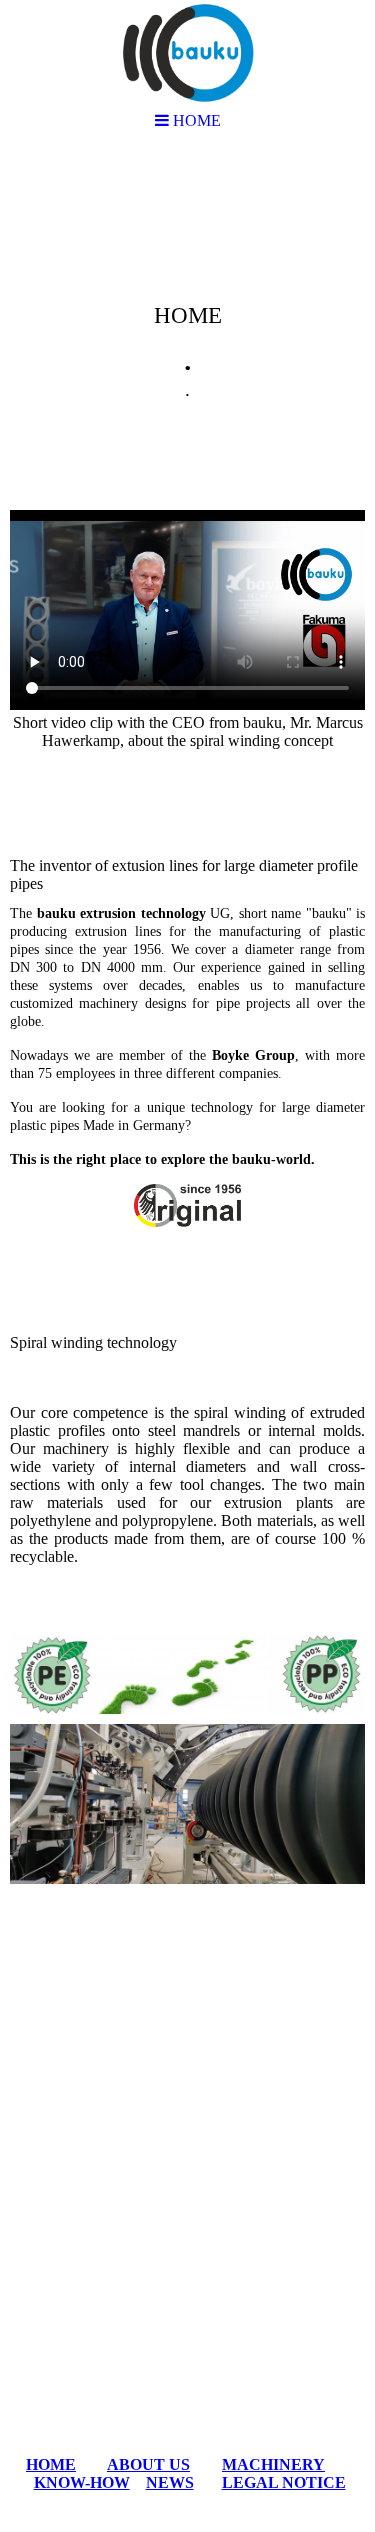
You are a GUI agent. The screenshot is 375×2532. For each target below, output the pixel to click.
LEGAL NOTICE (284, 2482)
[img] (187, 306)
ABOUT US (148, 2464)
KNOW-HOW (82, 2482)
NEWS (170, 2482)
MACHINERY (273, 2464)
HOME (51, 2464)
